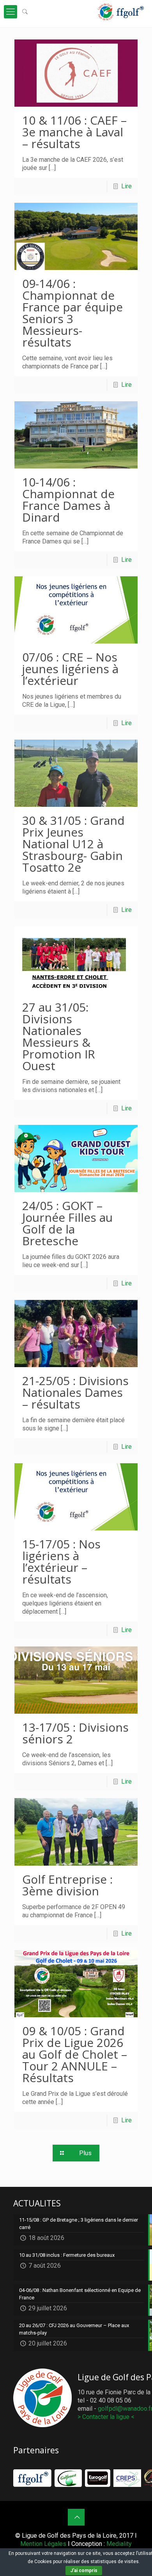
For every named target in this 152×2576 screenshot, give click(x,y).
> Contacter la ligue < (106, 2417)
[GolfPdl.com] (121, 12)
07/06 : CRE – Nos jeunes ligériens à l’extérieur (70, 669)
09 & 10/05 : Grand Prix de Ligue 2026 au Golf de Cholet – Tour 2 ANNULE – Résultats (75, 2054)
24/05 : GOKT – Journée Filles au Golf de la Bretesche (67, 1223)
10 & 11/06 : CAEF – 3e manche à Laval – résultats (74, 132)
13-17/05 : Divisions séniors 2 (75, 1733)
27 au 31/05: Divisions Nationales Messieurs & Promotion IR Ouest (59, 1036)
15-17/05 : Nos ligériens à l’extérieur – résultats (61, 1562)
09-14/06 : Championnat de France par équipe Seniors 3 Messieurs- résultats (72, 313)
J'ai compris (84, 2571)
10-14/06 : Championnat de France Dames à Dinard (68, 500)
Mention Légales (43, 2544)
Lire (126, 186)
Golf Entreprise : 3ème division (67, 1885)
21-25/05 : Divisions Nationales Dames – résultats (75, 1392)
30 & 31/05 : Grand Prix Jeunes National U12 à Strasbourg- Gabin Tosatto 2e (73, 844)
